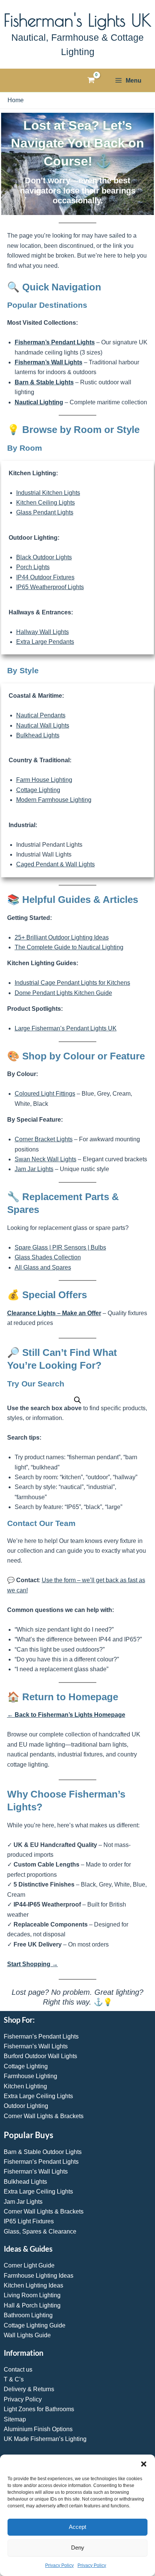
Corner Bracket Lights (44, 1139)
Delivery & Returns (29, 2389)
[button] (144, 2464)
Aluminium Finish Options (38, 2429)
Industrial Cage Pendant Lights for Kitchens (72, 983)
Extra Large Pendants (45, 642)
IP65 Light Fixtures (29, 2221)
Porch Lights (33, 567)
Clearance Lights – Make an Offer (54, 1313)
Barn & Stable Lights (44, 382)
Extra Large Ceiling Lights (38, 2096)
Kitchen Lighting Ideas (33, 2285)
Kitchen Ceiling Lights (46, 503)
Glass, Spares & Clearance (40, 2231)
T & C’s (14, 2379)
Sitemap (15, 2419)
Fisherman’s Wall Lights (49, 362)
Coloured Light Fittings (45, 1094)
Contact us (18, 2370)
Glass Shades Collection (48, 1257)
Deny (78, 2548)
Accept (77, 2527)
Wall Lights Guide (27, 2335)
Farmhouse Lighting (30, 2076)
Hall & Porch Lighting (32, 2305)
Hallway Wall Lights (43, 632)
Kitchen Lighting (25, 2086)
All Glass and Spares (43, 1267)
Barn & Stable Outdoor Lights (43, 2152)
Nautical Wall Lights (43, 725)
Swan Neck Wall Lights (46, 1159)
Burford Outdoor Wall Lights (40, 2056)
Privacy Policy (59, 2565)
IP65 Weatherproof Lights (50, 587)
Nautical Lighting (39, 402)
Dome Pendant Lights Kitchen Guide (63, 993)
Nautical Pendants (41, 715)
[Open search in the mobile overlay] (77, 1400)
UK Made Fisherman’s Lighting (45, 2439)
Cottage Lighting (38, 790)
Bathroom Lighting (28, 2315)
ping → (48, 1964)
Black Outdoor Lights (44, 557)
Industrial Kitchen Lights (48, 493)
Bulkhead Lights (38, 735)
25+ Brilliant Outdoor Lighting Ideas (62, 937)
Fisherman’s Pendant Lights (55, 342)
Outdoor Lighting (26, 2106)
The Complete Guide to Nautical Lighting (69, 947)
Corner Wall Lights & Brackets (44, 2116)
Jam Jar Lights (34, 1169)
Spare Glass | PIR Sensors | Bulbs (60, 1247)
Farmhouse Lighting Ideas (39, 2276)
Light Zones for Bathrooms (39, 2409)
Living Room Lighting (32, 2295)
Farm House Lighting (44, 780)
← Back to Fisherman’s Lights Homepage (66, 1715)
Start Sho (21, 1964)
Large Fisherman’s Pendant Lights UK (66, 1028)
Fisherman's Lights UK (77, 20)
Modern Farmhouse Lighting (54, 800)
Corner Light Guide (29, 2265)
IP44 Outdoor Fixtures (45, 577)
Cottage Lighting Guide (35, 2325)
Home (16, 100)
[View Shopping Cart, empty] (91, 80)
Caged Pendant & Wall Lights (55, 864)
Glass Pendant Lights (45, 512)
